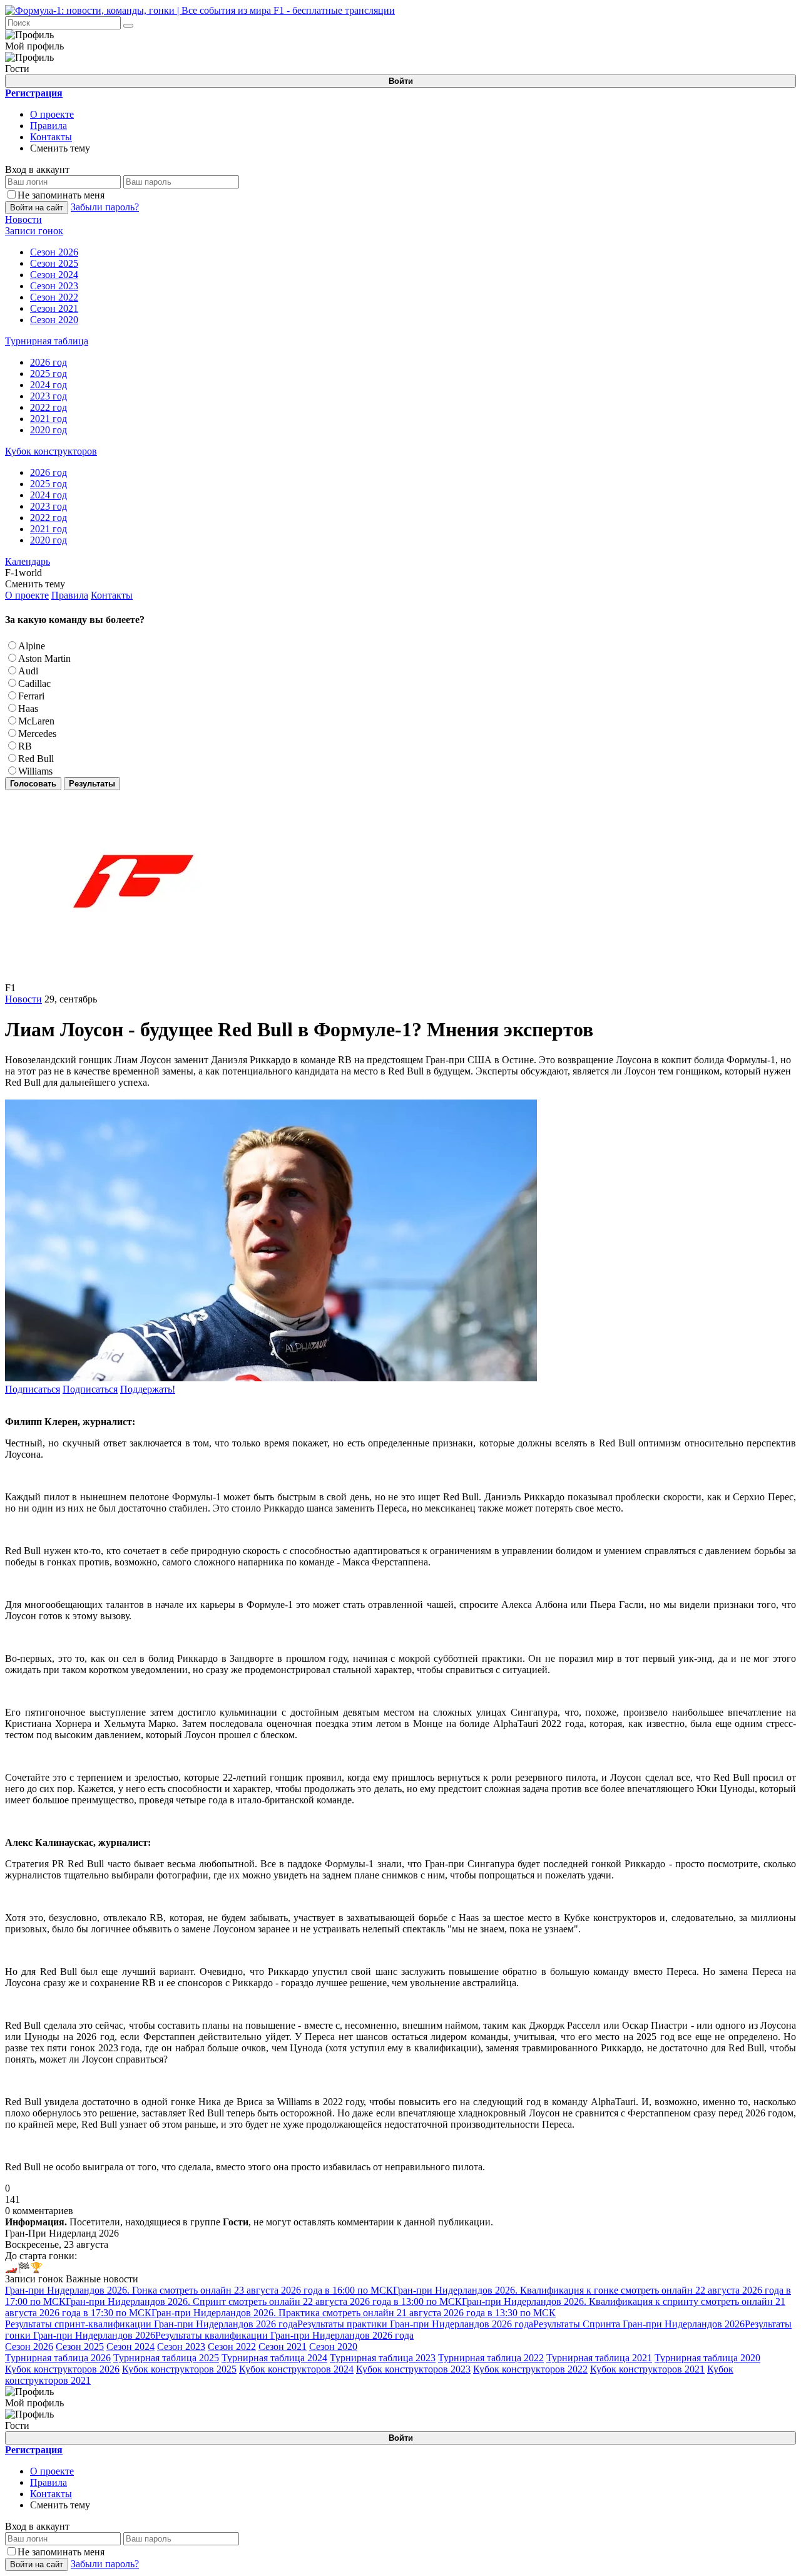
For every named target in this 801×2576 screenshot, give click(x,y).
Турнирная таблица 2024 (274, 2358)
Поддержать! (148, 1389)
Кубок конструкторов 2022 (530, 2369)
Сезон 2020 (333, 2347)
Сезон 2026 (29, 2347)
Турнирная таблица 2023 (383, 2358)
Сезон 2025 (80, 2347)
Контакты (51, 137)
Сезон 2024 (130, 2347)
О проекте (52, 114)
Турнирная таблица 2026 (58, 2358)
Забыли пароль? (105, 207)
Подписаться (33, 1389)
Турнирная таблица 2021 (599, 2358)
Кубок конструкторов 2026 (62, 2369)
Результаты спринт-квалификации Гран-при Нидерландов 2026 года (151, 2324)
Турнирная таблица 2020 (707, 2358)
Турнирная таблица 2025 (166, 2358)
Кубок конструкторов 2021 (647, 2369)
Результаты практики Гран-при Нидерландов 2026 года (415, 2324)
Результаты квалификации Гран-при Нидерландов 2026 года (284, 2335)
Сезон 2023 (181, 2347)
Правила (48, 126)
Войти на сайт (37, 208)
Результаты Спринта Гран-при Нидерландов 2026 (639, 2324)
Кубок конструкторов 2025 (179, 2369)
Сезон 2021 (283, 2347)
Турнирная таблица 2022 (491, 2358)
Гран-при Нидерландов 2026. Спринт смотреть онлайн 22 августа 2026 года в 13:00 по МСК (264, 2301)
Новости (23, 999)
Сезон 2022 (232, 2347)
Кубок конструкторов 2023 (413, 2369)
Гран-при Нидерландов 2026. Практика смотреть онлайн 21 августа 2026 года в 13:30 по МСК (354, 2313)
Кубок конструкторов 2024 (296, 2369)
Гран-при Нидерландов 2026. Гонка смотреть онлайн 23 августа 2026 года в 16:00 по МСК (199, 2290)
